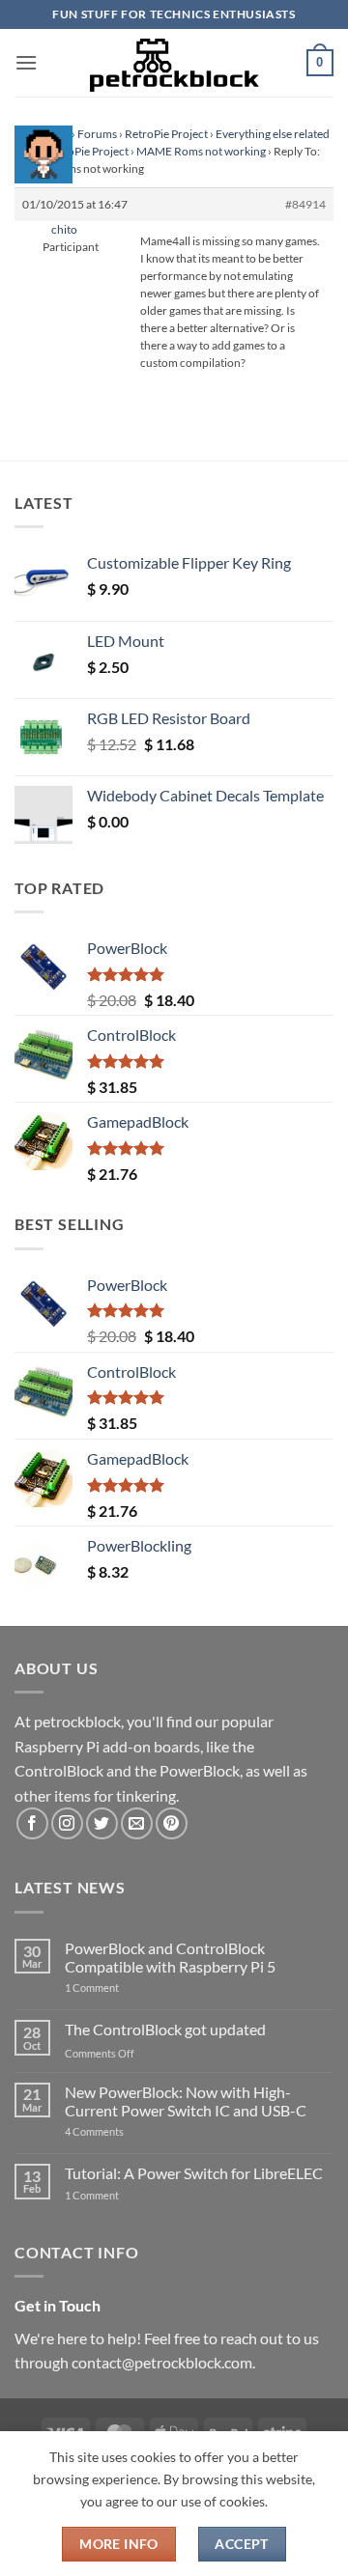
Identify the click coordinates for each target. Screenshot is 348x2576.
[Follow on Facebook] (32, 1823)
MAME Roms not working (201, 151)
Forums (97, 134)
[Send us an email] (137, 1823)
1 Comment (122, 1988)
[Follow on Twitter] (102, 1823)
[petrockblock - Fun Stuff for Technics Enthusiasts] (174, 63)
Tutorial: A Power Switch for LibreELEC (194, 2173)
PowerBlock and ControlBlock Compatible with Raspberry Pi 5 (170, 1957)
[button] (26, 62)
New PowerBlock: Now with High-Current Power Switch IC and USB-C (186, 2101)
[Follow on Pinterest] (172, 1823)
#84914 (305, 204)
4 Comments (123, 2131)
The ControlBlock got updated (165, 2029)
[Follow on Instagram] (67, 1823)
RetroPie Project (166, 134)
